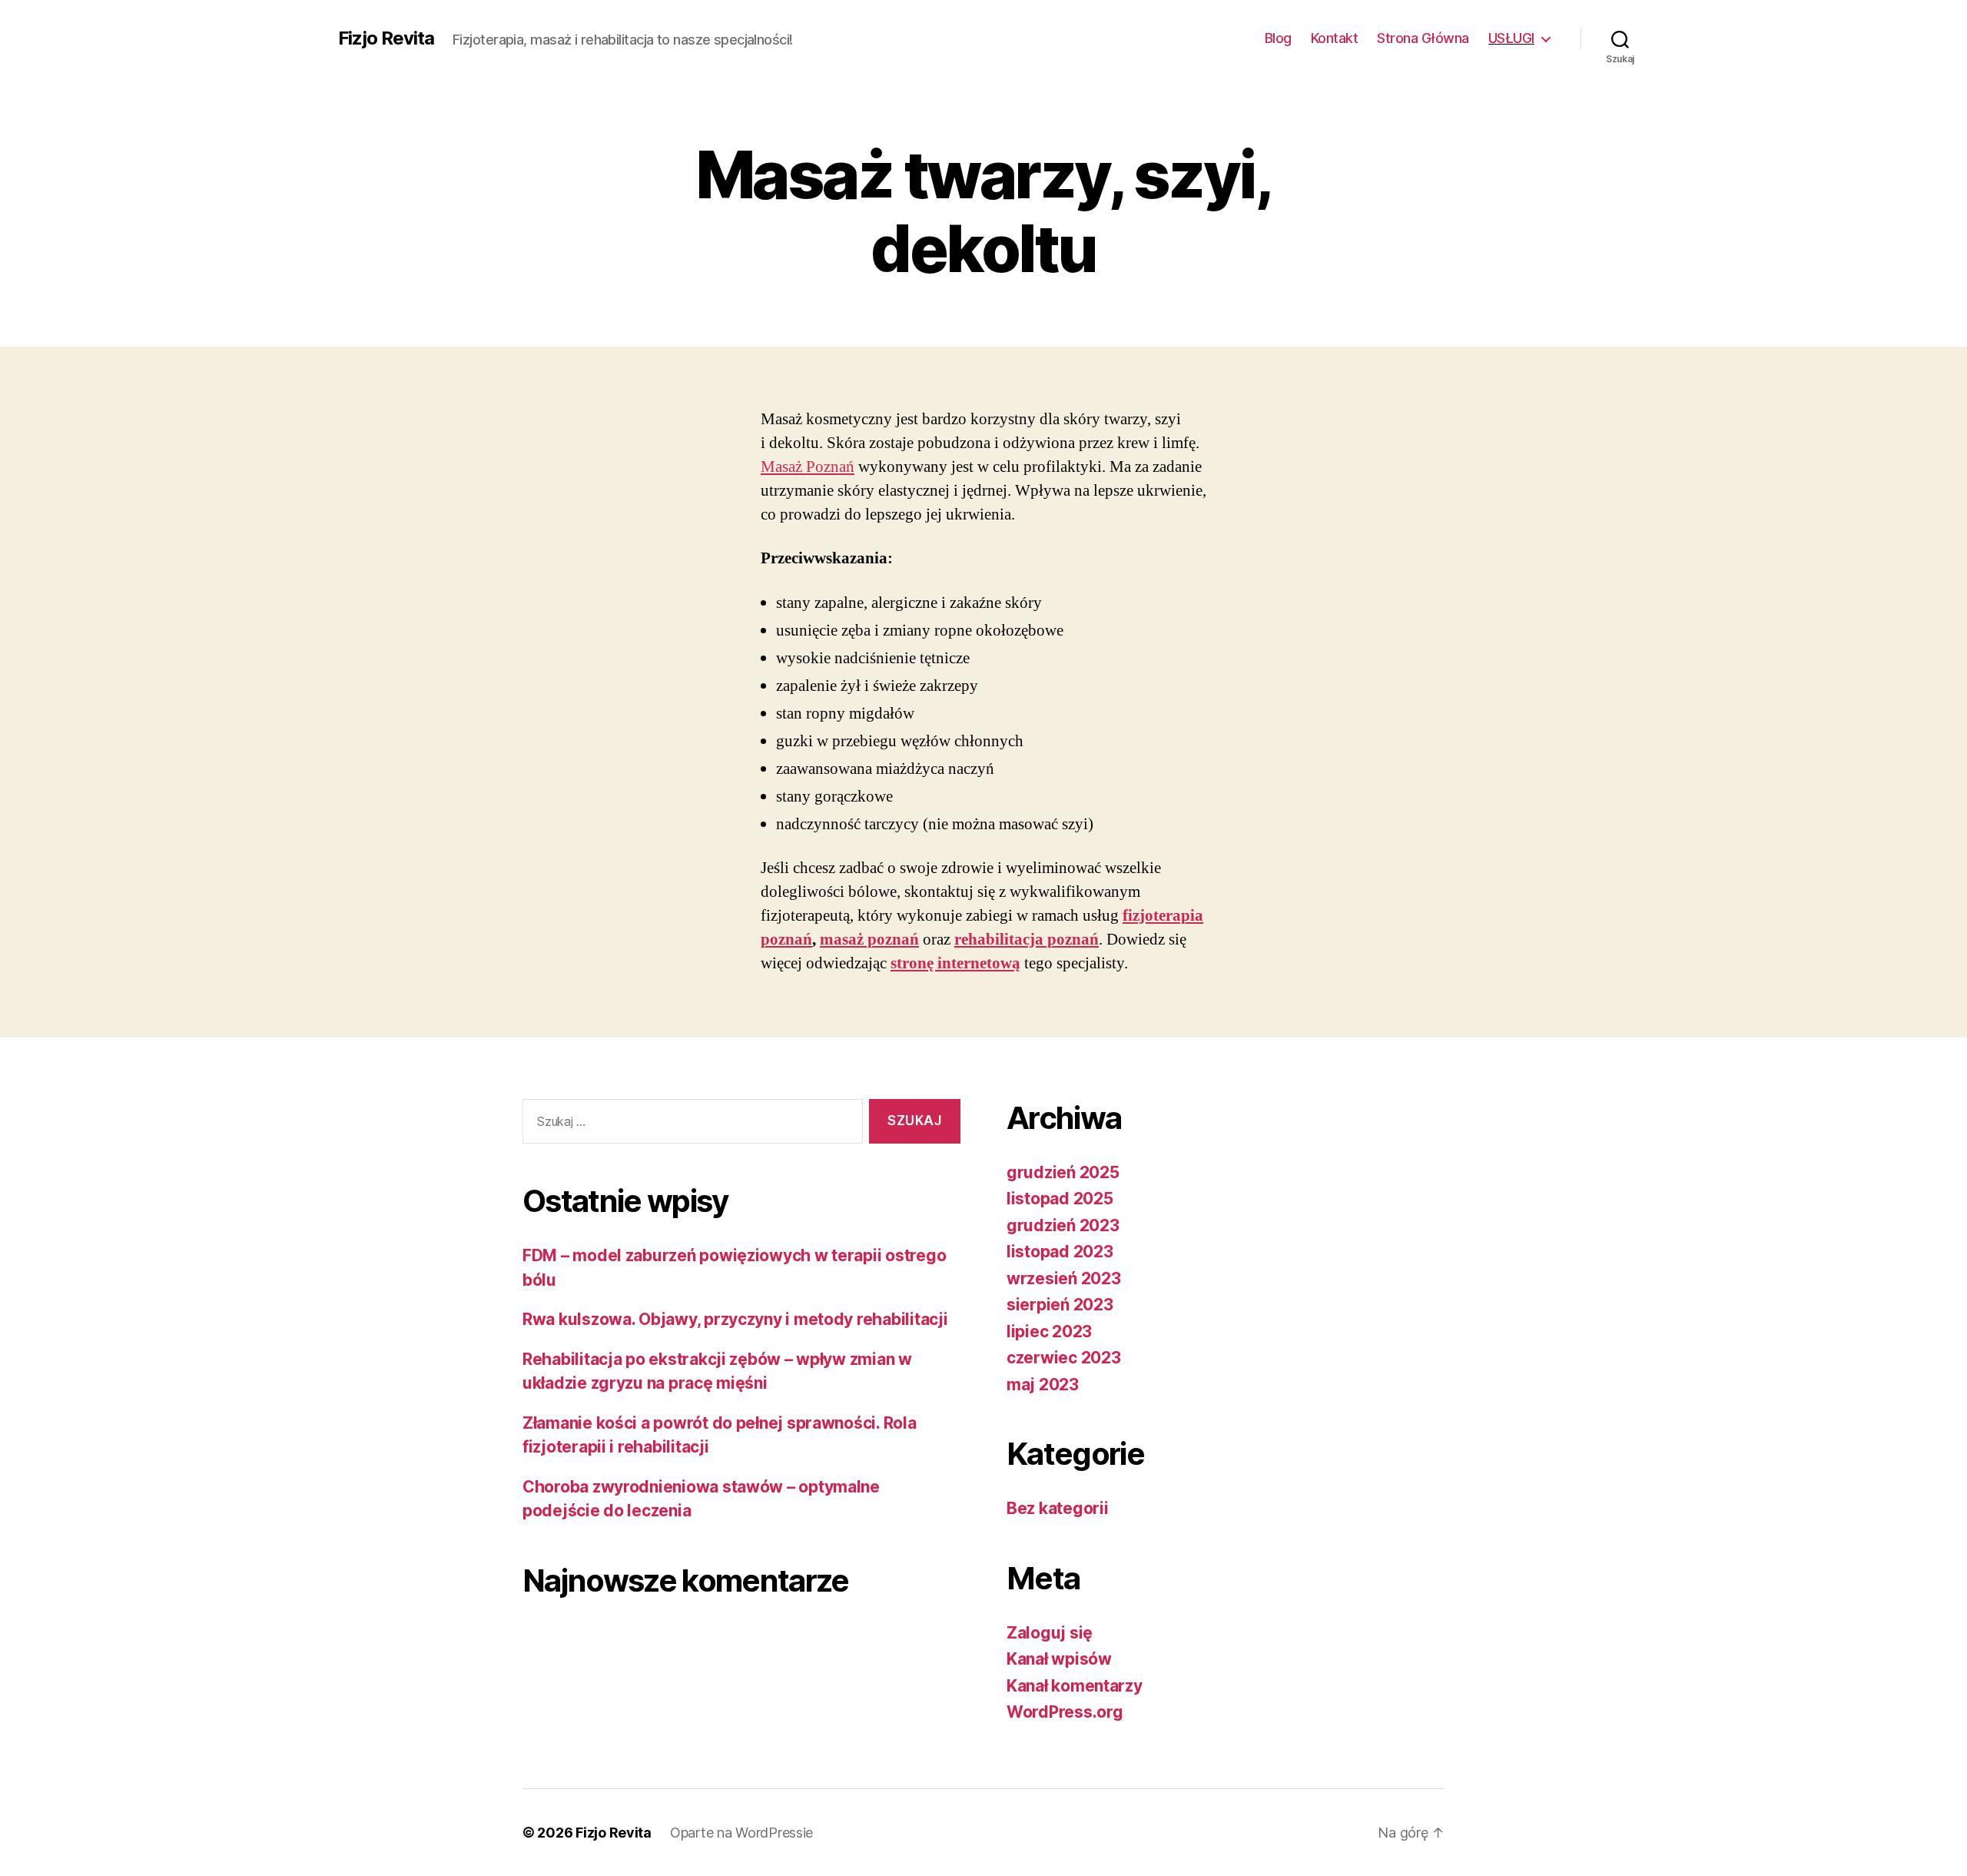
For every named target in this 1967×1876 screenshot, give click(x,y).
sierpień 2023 (1060, 1305)
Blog (1278, 38)
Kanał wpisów (1059, 1659)
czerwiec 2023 (1064, 1358)
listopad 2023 (1060, 1252)
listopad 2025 (1060, 1199)
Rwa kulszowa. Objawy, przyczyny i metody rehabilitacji (735, 1319)
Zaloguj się (1050, 1633)
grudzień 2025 (1063, 1172)
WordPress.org (1065, 1712)
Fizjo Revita (386, 38)
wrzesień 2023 (1064, 1278)
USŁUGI (1511, 38)
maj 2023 (1043, 1385)
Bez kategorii (1058, 1508)
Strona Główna (1423, 38)
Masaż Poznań (808, 467)
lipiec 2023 (1049, 1331)
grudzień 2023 (1063, 1225)
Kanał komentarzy (1075, 1686)
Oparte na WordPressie (741, 1833)
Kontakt (1335, 38)
